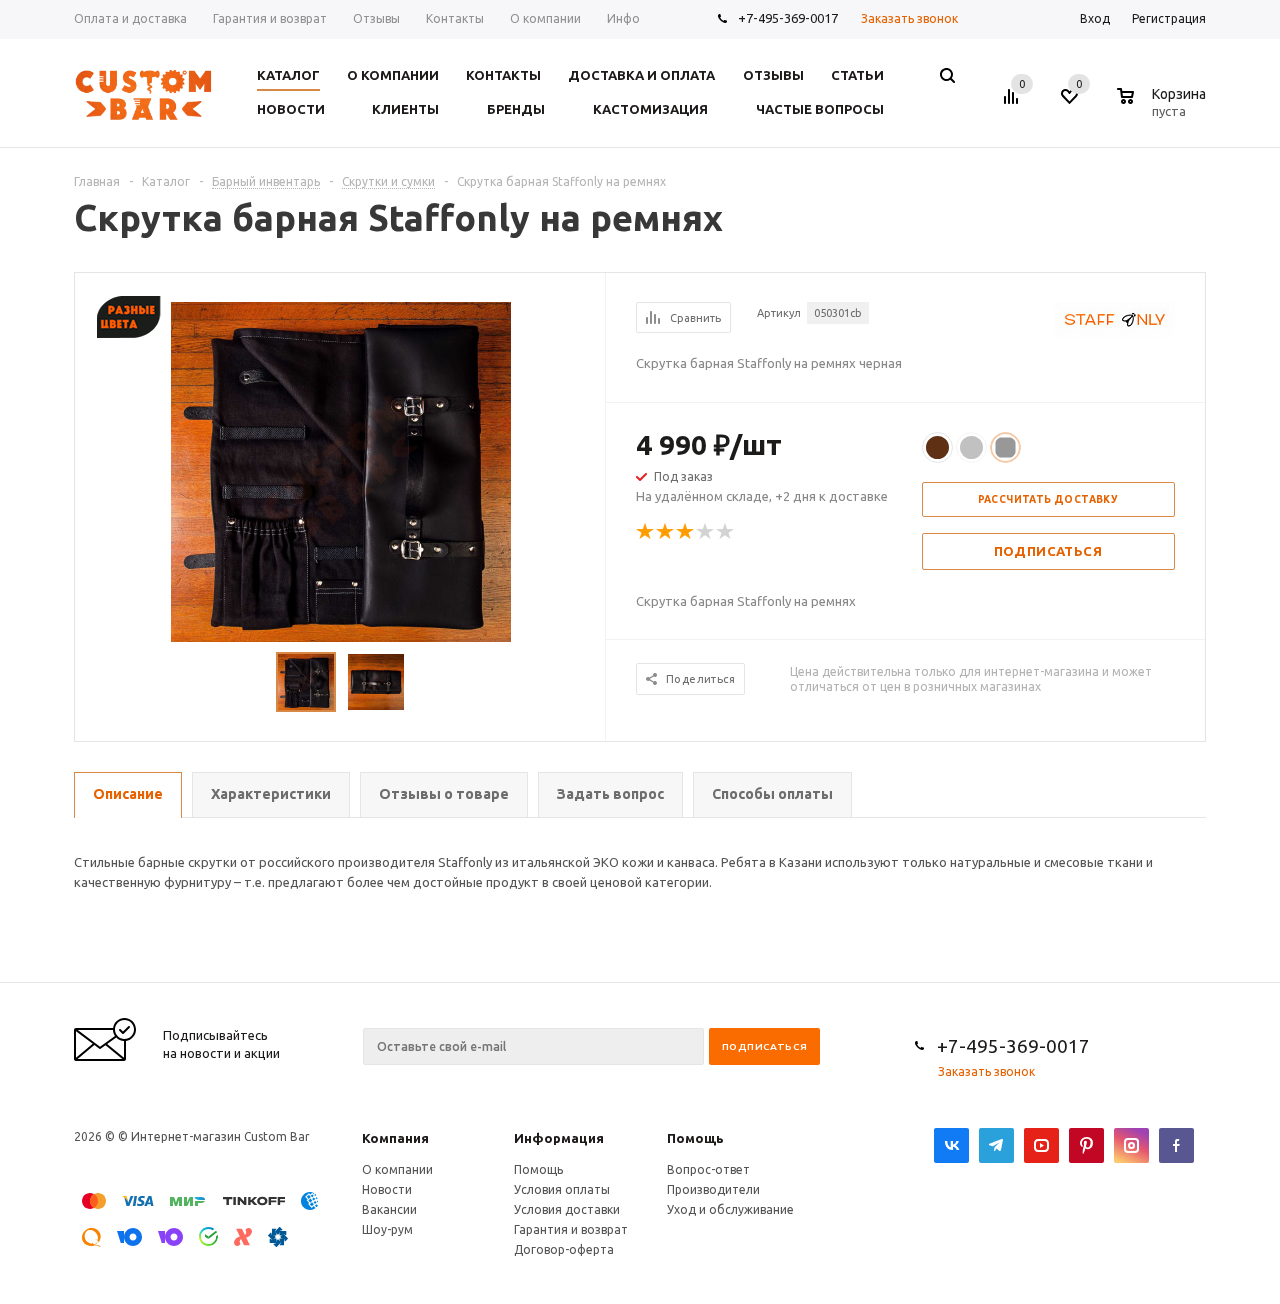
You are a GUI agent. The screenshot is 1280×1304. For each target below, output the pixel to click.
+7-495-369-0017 (788, 18)
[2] (666, 532)
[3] (686, 532)
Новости (387, 1189)
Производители (713, 1189)
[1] (646, 532)
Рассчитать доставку (1048, 499)
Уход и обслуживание (730, 1209)
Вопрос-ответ (708, 1169)
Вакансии (389, 1209)
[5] (726, 532)
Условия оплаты (562, 1189)
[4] (706, 532)
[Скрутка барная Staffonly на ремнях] (341, 470)
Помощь (695, 1138)
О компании (397, 1169)
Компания (395, 1138)
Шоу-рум (387, 1229)
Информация (559, 1138)
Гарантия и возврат (571, 1229)
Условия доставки (567, 1209)
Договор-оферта (564, 1249)
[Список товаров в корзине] (1164, 108)
